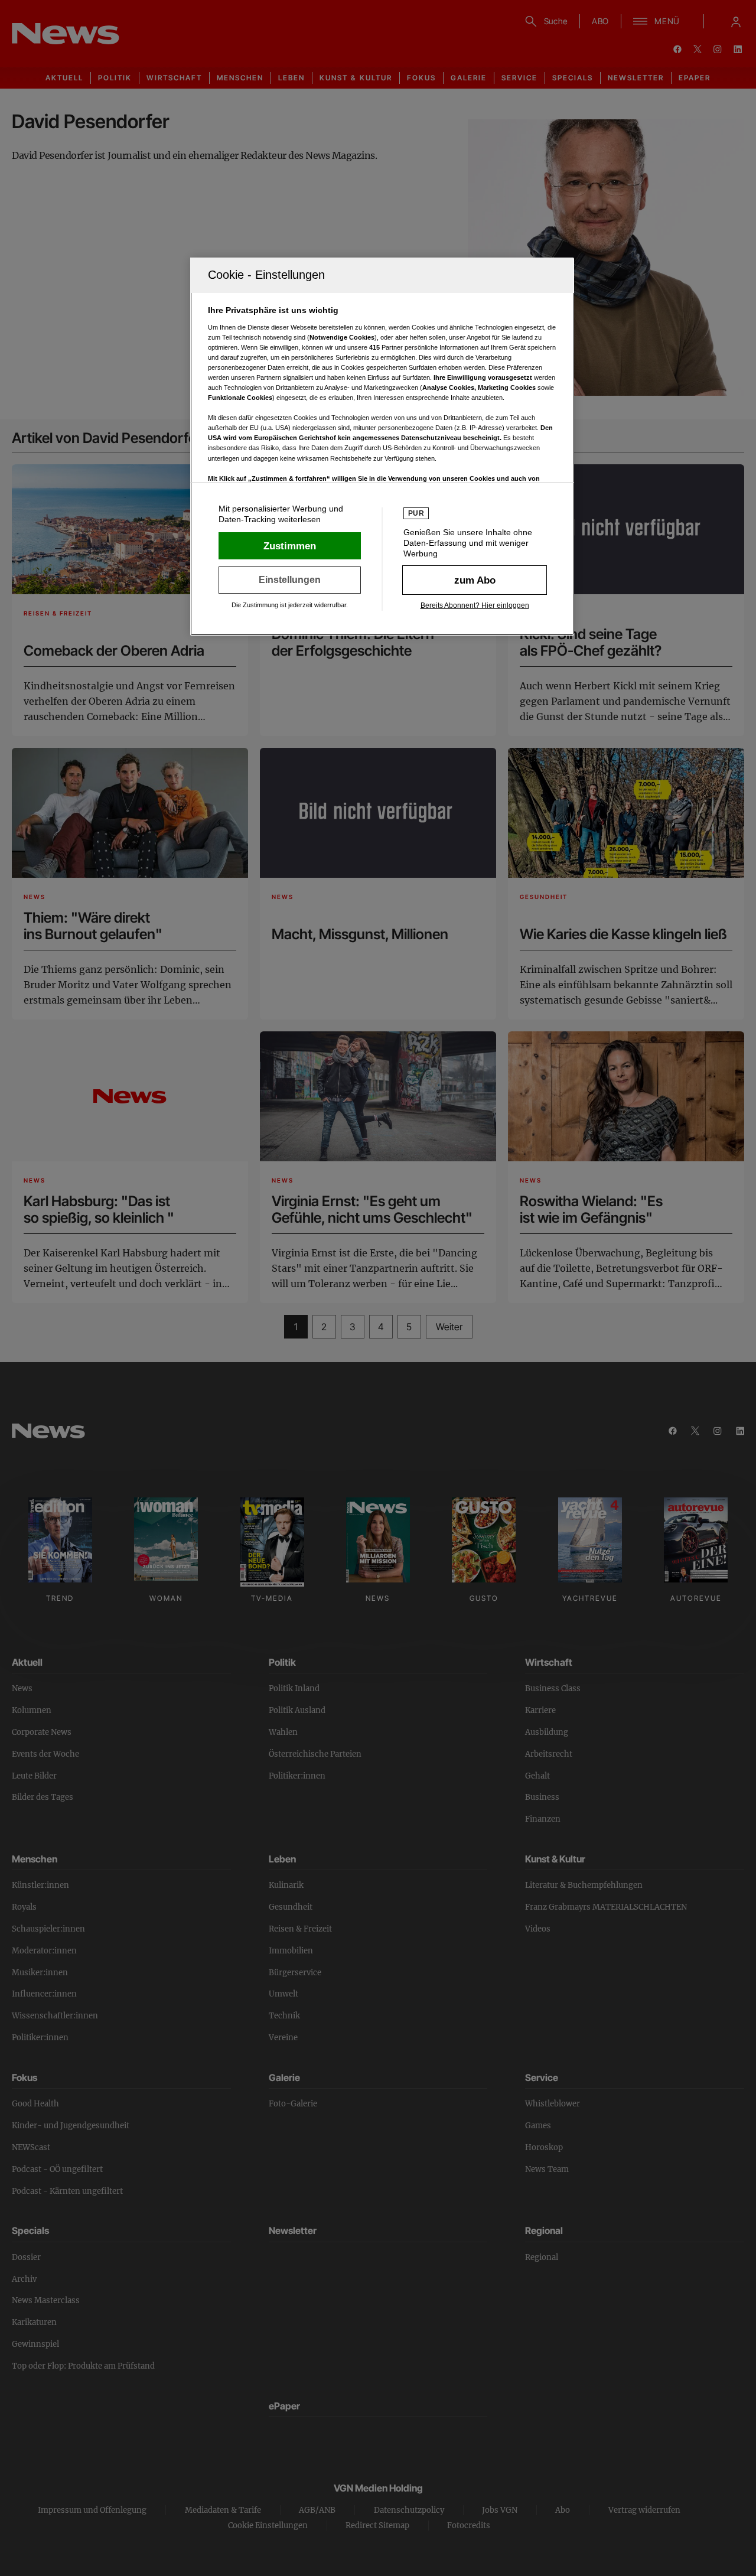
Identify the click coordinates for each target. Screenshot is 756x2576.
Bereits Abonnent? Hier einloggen (475, 605)
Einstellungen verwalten (290, 580)
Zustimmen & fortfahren (290, 546)
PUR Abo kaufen (475, 580)
